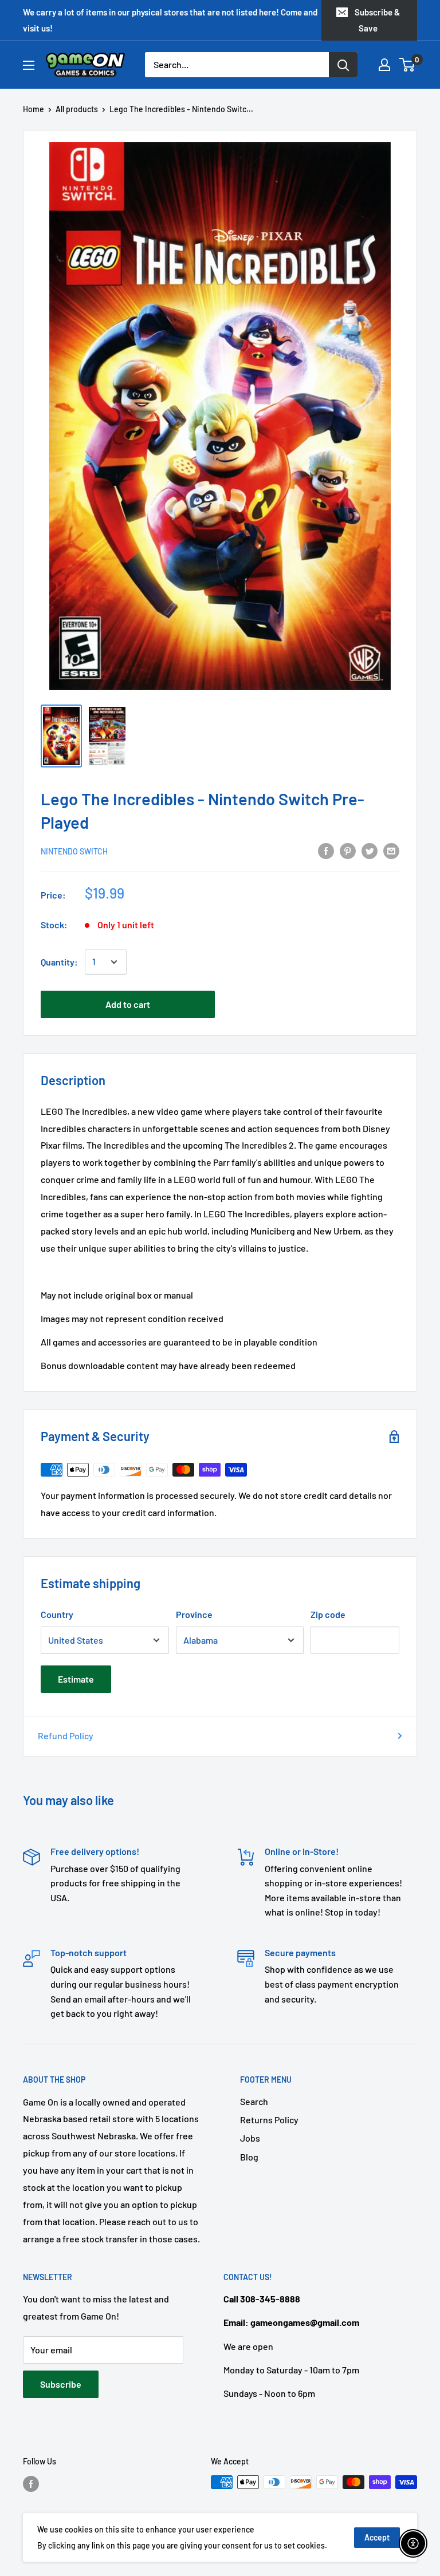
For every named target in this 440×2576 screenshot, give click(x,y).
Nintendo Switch (74, 851)
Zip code (328, 1614)
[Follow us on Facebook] (31, 2483)
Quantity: (59, 962)
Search (254, 2101)
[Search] (343, 65)
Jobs (250, 2138)
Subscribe (61, 2384)
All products (77, 109)
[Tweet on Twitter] (370, 850)
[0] (408, 65)
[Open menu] (29, 65)
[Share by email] (391, 850)
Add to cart (128, 1004)
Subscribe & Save (377, 20)
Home (34, 109)
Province (194, 1614)
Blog (249, 2157)
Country (57, 1614)
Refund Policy (66, 1736)
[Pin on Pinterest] (348, 850)
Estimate (76, 1679)
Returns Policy (269, 2120)
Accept (377, 2537)
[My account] (384, 65)
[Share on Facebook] (326, 850)
